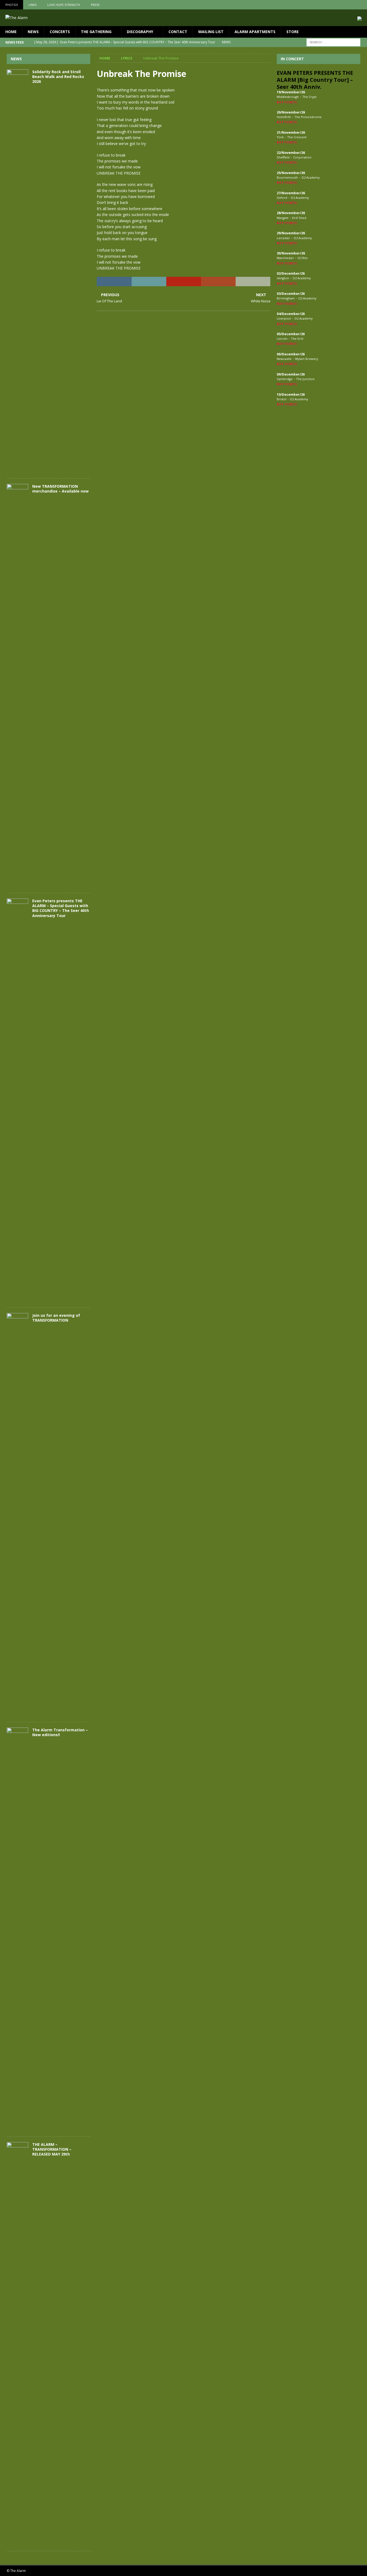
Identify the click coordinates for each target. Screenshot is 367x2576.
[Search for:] (333, 42)
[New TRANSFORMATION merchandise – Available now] (17, 686)
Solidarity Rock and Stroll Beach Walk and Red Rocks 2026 (58, 77)
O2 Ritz (303, 258)
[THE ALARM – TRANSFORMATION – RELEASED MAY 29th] (17, 2344)
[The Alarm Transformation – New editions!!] (17, 1929)
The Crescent (297, 137)
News (33, 32)
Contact (178, 32)
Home (11, 32)
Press (95, 5)
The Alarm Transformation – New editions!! (60, 1732)
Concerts (60, 32)
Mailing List (211, 32)
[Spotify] (362, 5)
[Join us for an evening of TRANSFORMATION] (17, 1515)
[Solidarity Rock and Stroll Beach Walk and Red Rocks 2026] (17, 271)
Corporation (302, 157)
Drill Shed (299, 218)
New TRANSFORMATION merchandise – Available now (60, 489)
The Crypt (309, 97)
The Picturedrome (308, 117)
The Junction (305, 379)
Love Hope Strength (64, 5)
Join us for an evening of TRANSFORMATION (56, 1318)
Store (293, 32)
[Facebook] (341, 5)
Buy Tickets (287, 102)
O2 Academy (311, 177)
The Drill (297, 339)
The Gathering (96, 32)
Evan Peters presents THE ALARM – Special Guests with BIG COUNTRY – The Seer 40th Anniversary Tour (61, 908)
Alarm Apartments (255, 32)
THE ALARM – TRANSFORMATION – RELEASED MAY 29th (52, 2149)
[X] (352, 5)
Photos (12, 5)
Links (33, 5)
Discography (140, 32)
